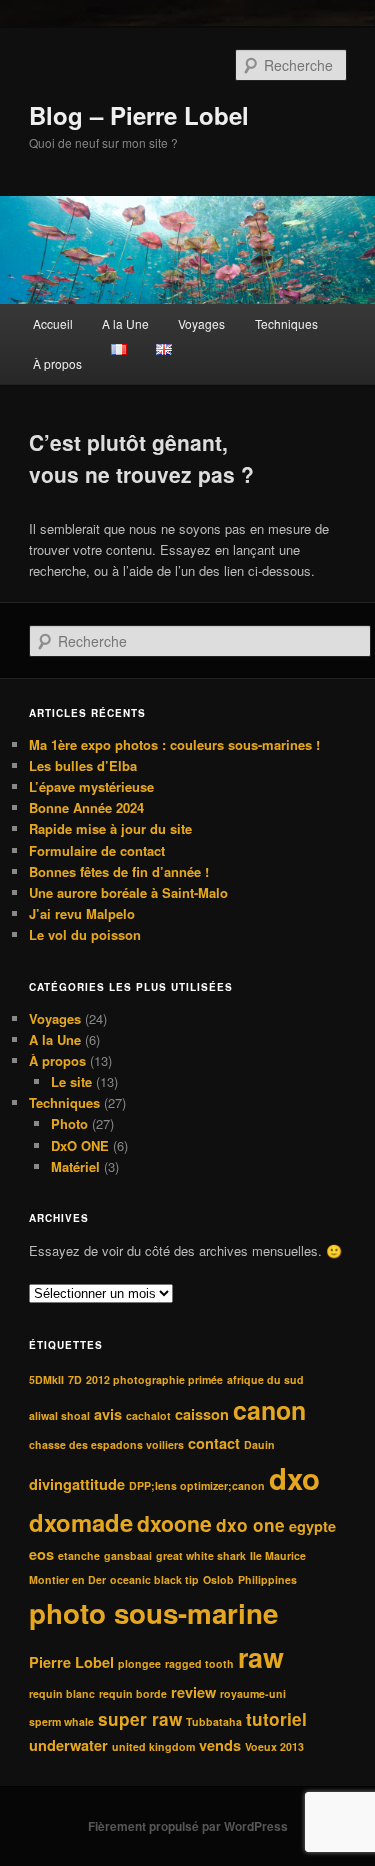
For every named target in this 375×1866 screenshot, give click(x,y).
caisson (202, 1414)
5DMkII (46, 1379)
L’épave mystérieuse (91, 786)
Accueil (53, 323)
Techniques (286, 323)
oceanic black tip (154, 1579)
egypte (312, 1526)
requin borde (133, 1693)
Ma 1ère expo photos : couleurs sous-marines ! (174, 744)
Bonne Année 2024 (86, 807)
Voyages (201, 323)
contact (214, 1443)
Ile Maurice (278, 1555)
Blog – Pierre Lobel (139, 115)
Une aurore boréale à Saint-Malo (128, 892)
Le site (71, 1081)
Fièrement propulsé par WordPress (188, 1826)
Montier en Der (67, 1579)
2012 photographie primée (154, 1379)
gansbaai (128, 1555)
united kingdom (153, 1746)
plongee (139, 1663)
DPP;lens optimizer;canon (197, 1485)
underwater (68, 1745)
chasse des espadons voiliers (106, 1444)
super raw (140, 1719)
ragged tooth (199, 1663)
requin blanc (62, 1693)
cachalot (148, 1415)
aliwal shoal (59, 1415)
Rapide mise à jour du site (110, 828)
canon (269, 1410)
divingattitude (77, 1484)
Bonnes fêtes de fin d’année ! (119, 871)
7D (75, 1379)
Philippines (267, 1579)
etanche (79, 1555)
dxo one (250, 1525)
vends (220, 1745)
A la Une (125, 323)
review (193, 1692)
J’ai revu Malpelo (82, 913)
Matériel (75, 1166)
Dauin (259, 1444)
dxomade (81, 1522)
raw (261, 1657)
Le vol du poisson (85, 934)
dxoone (174, 1523)
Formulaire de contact (97, 850)
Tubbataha (214, 1721)
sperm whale (61, 1721)
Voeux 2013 (274, 1746)
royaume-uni (253, 1693)
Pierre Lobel (71, 1662)
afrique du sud (265, 1379)
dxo (294, 1478)
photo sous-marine (153, 1613)
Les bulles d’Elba (83, 765)
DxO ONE (80, 1145)
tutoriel (276, 1719)
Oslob (218, 1579)
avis (108, 1414)
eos (41, 1554)
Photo (69, 1123)
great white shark (201, 1555)
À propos (57, 363)
